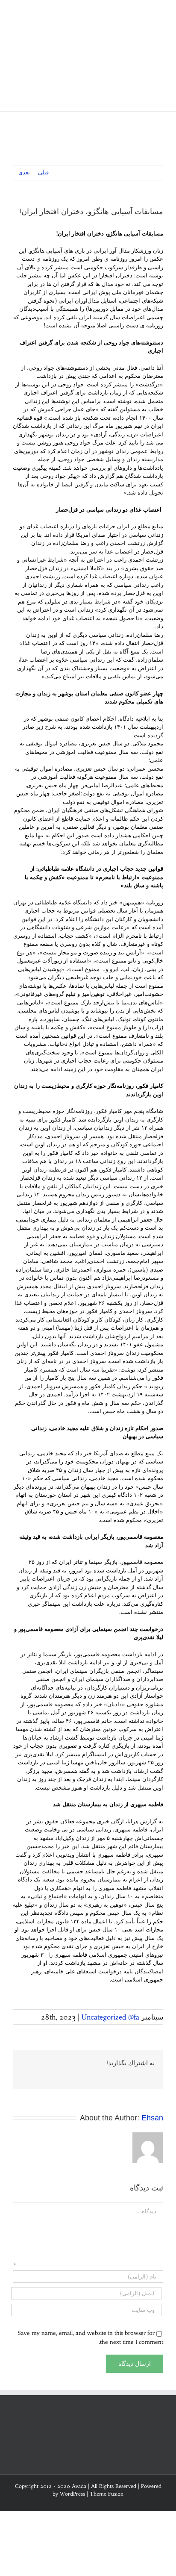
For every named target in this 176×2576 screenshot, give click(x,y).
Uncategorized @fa (110, 2017)
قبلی (43, 172)
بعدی (24, 172)
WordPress (72, 2494)
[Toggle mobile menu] (160, 13)
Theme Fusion (107, 2494)
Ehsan (152, 2118)
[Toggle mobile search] (144, 13)
